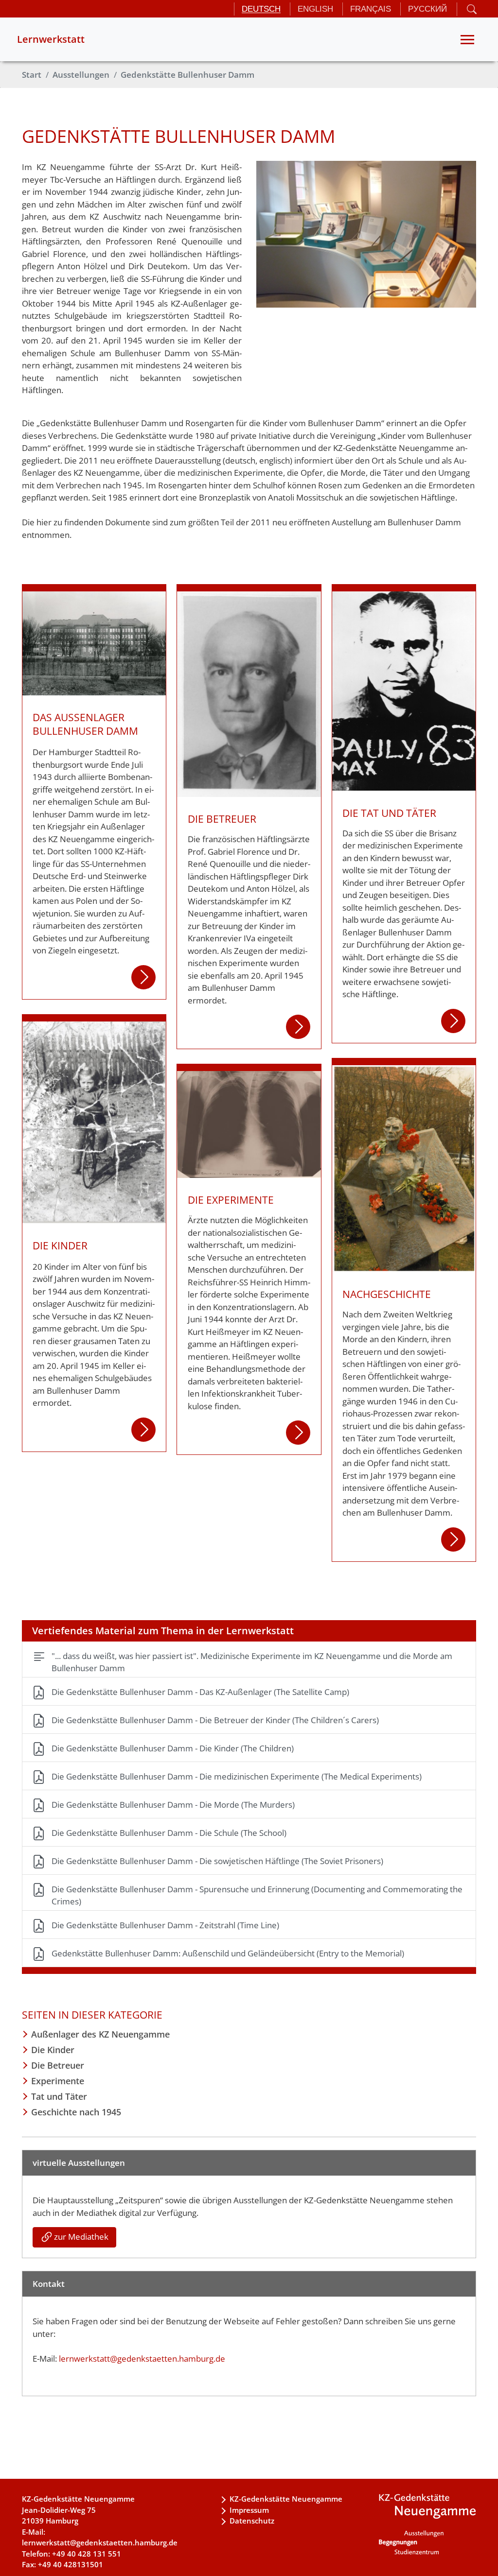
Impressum (249, 2510)
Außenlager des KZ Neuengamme (100, 2034)
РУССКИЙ (427, 9)
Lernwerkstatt (51, 39)
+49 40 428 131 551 (87, 2554)
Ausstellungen (81, 75)
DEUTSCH (261, 9)
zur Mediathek (81, 2237)
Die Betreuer (58, 2065)
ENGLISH (315, 9)
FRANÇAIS (371, 9)
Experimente (58, 2081)
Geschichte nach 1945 (76, 2112)
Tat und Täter (59, 2096)
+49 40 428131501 (71, 2564)
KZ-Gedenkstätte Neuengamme (286, 2499)
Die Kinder (53, 2050)
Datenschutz (252, 2521)
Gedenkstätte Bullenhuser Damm (187, 75)
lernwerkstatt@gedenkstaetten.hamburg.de (142, 2359)
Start (32, 75)
